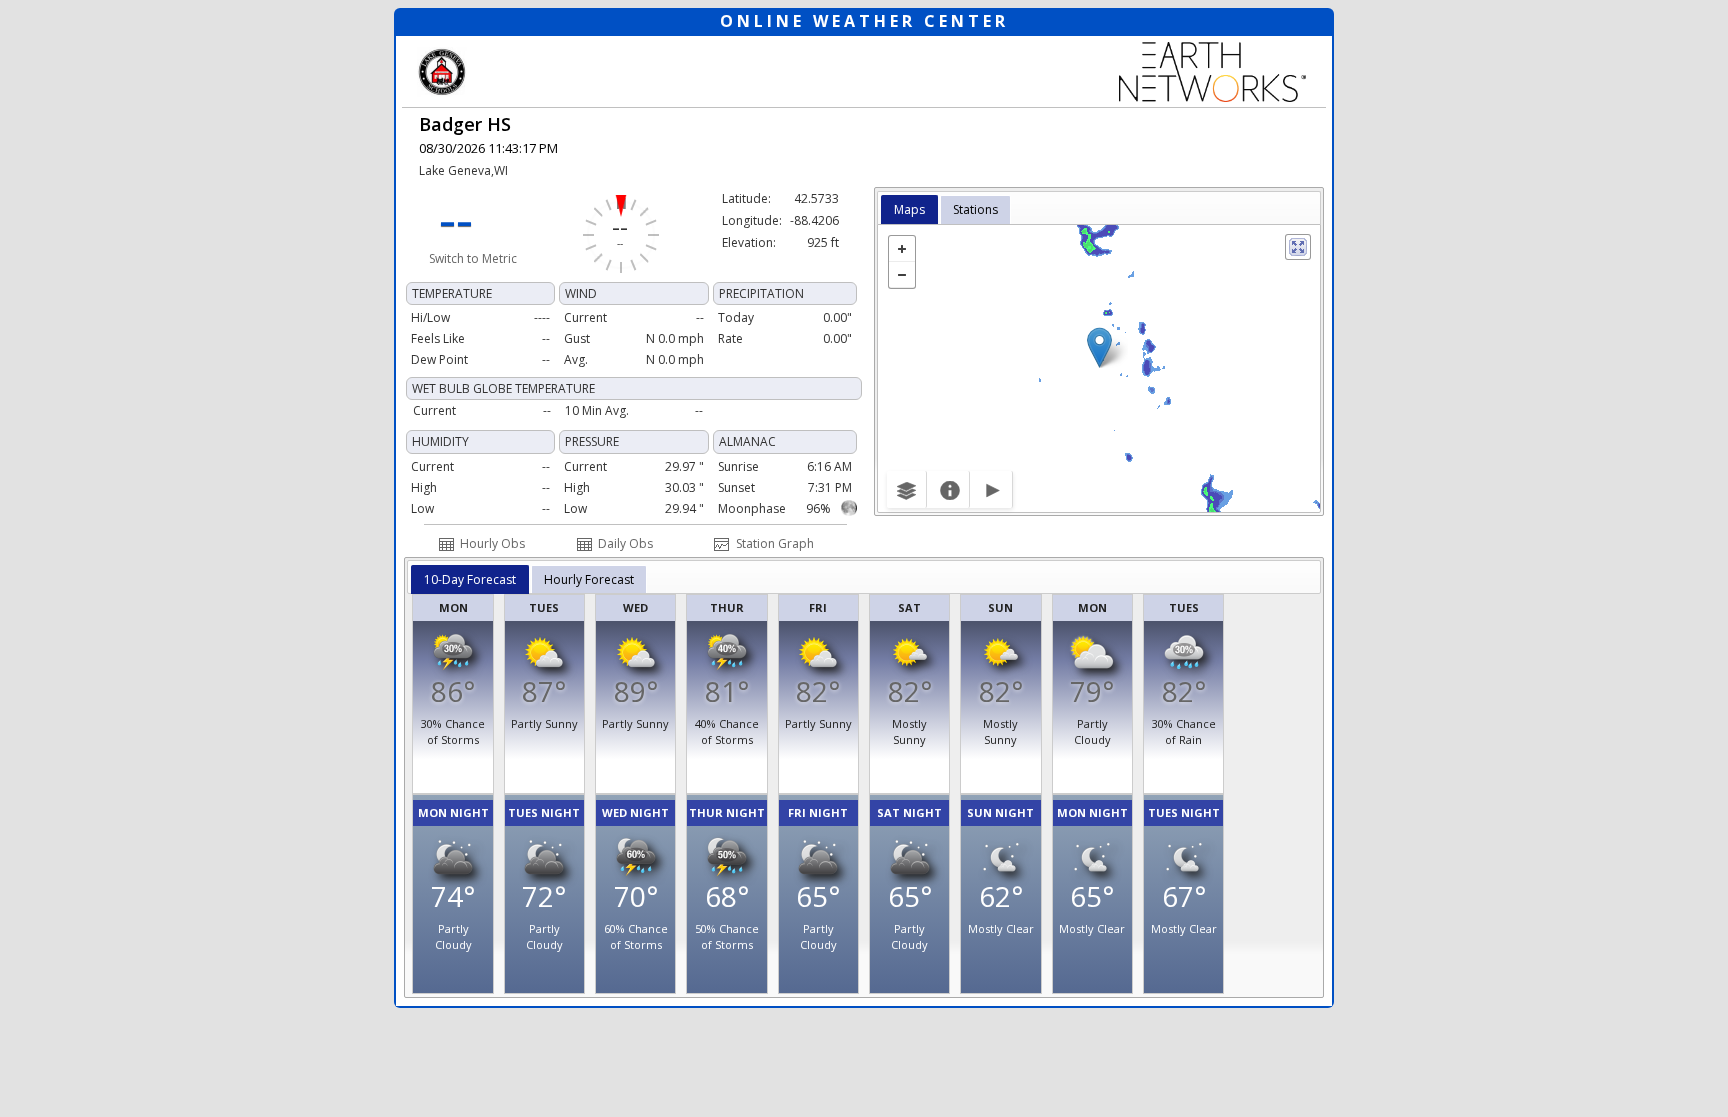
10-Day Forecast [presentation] (470, 579)
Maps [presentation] (909, 209)
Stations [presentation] (975, 209)
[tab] (909, 210)
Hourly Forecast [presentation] (589, 579)
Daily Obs (625, 543)
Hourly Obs (492, 543)
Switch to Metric (473, 258)
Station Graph (775, 543)
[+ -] (1098, 368)
